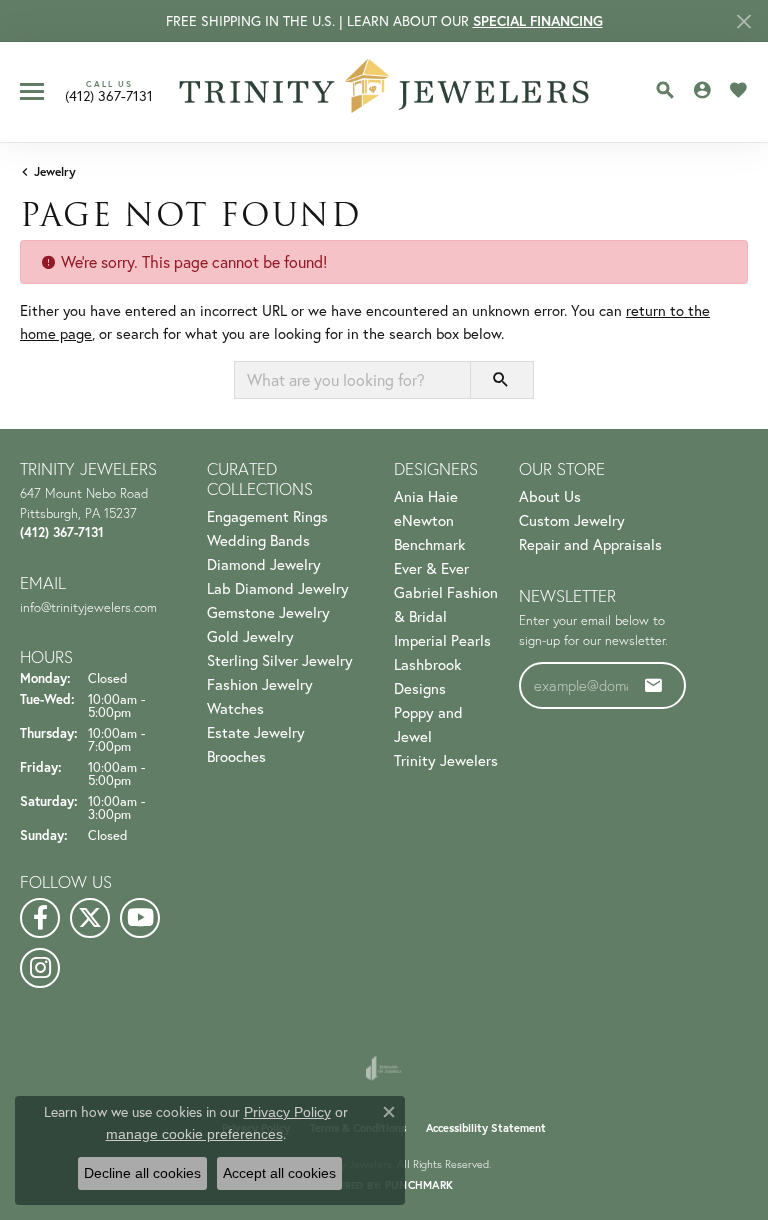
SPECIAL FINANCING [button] (538, 21)
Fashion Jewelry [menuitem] (260, 684)
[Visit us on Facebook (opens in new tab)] (40, 918)
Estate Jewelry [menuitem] (256, 732)
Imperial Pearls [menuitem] (442, 640)
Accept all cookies (279, 1173)
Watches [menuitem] (235, 708)
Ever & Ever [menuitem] (431, 568)
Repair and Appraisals (590, 544)
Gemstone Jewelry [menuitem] (268, 612)
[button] (665, 90)
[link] (109, 91)
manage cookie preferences (194, 1134)
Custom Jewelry (572, 520)
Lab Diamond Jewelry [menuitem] (278, 588)
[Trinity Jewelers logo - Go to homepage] (384, 92)
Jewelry (55, 171)
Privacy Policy (287, 1112)
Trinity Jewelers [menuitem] (446, 760)
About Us (550, 496)
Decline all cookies (142, 1173)
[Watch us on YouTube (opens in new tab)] (140, 918)
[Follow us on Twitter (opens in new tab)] (90, 918)
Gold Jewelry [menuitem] (250, 636)
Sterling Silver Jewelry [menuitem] (280, 660)
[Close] (743, 21)
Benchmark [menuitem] (429, 544)
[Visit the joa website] (383, 1068)
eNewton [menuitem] (424, 520)
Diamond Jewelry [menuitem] (264, 564)
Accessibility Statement (486, 1128)
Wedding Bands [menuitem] (258, 540)
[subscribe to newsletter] (654, 685)
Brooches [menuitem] (236, 756)
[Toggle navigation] (32, 91)
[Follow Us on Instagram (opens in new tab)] (40, 968)
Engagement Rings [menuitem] (267, 516)
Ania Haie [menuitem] (426, 496)
